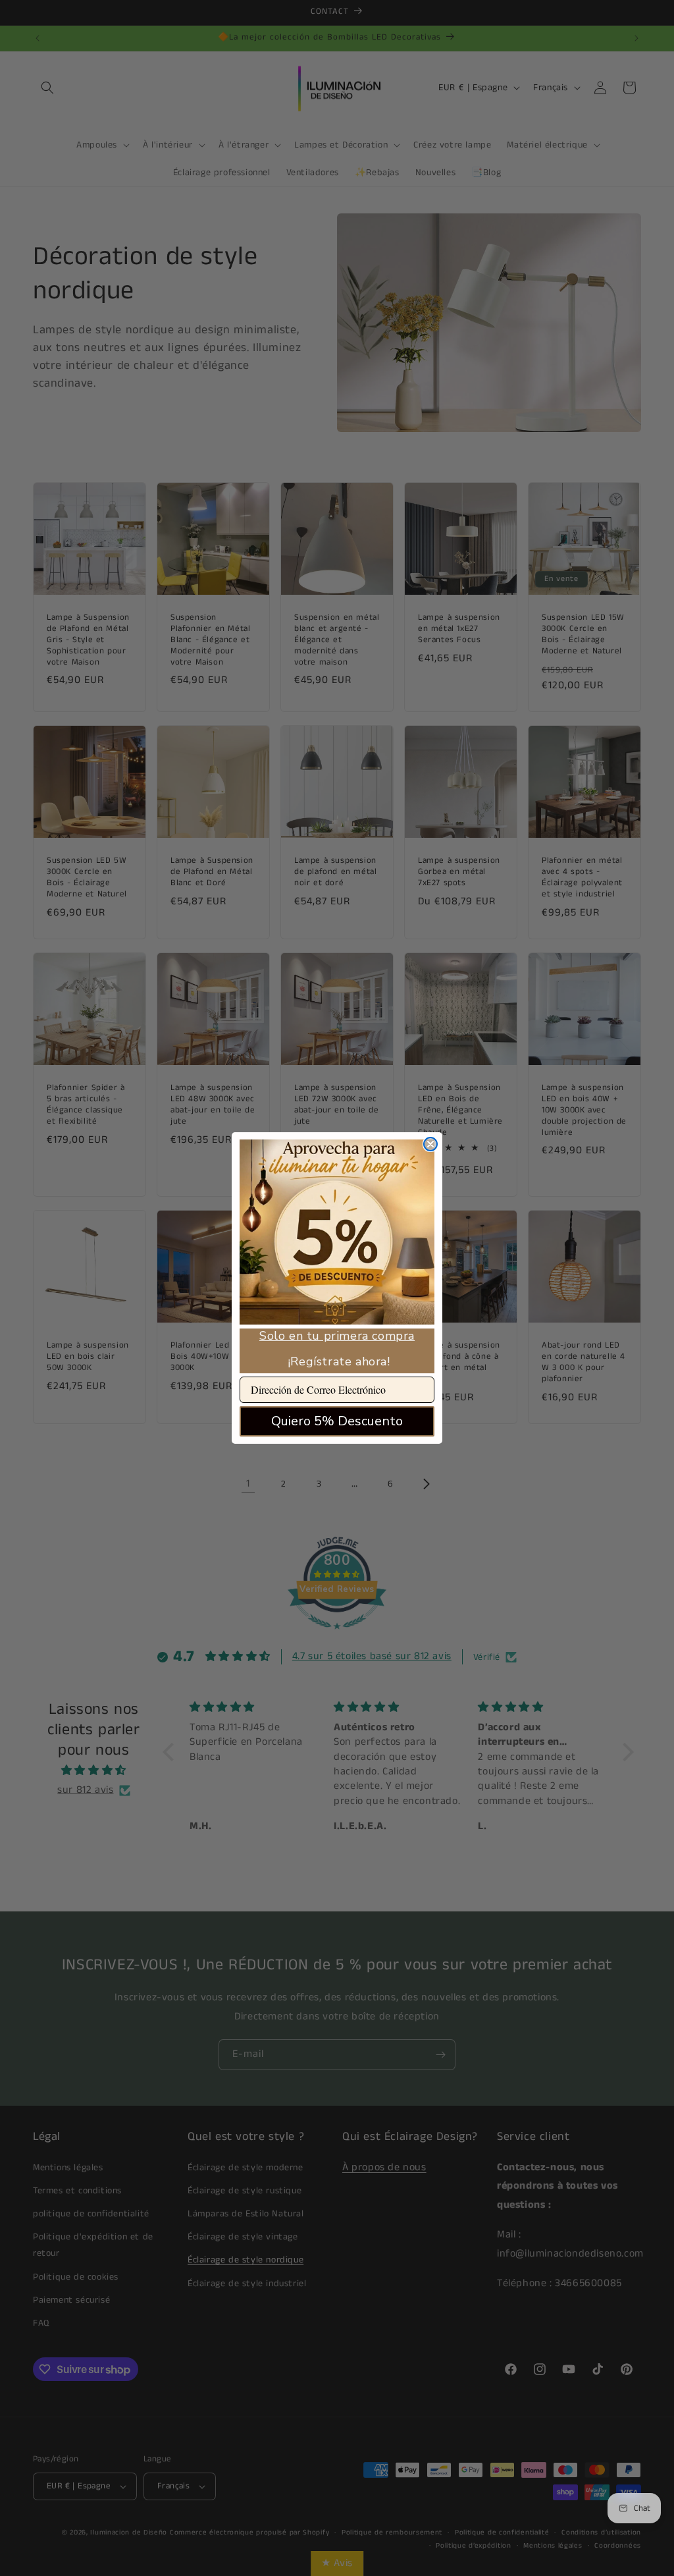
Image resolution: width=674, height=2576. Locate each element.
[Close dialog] (430, 1144)
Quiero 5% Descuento (337, 1421)
